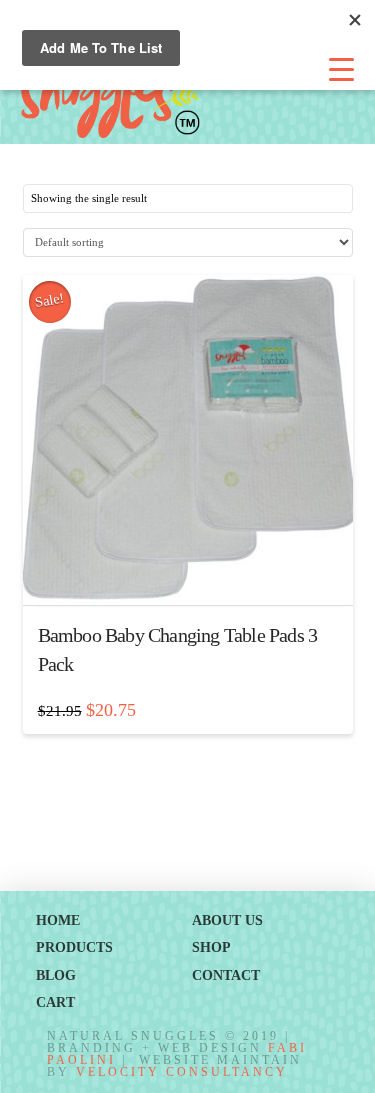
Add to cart (196, 573)
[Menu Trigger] (341, 70)
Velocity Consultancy (182, 1072)
